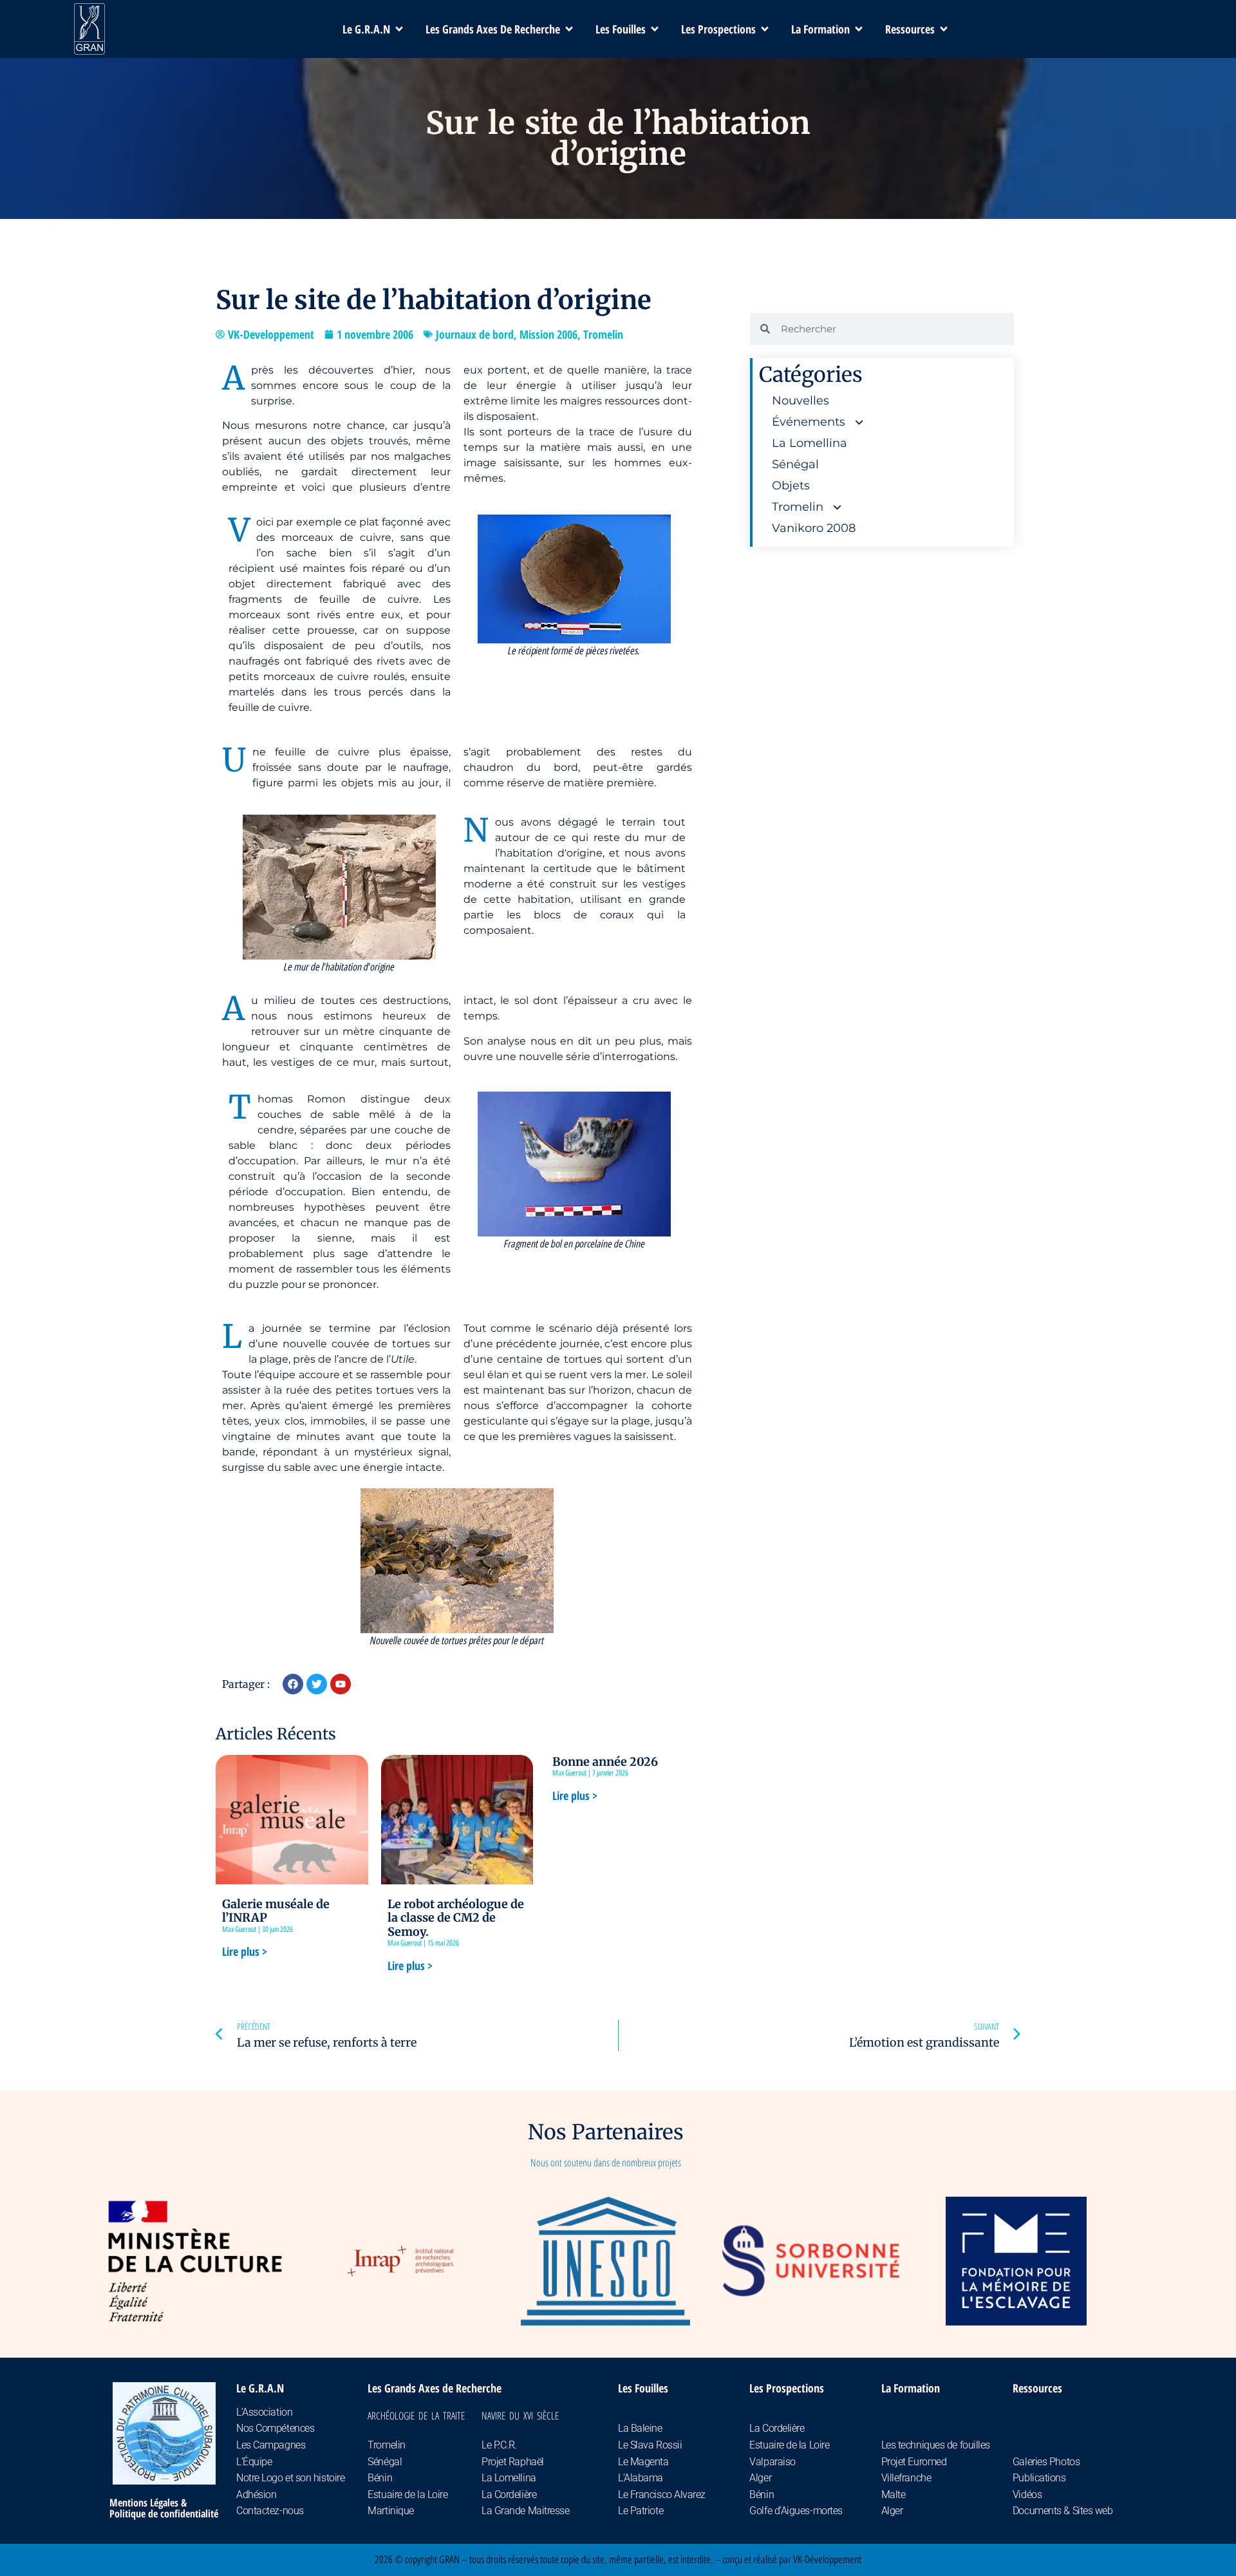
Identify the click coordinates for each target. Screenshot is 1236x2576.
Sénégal (795, 464)
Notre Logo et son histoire (290, 2478)
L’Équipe (254, 2462)
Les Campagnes (271, 2445)
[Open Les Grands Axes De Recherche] (569, 29)
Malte (894, 2495)
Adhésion (256, 2495)
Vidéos (1027, 2495)
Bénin (380, 2478)
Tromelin (603, 334)
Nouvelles (801, 401)
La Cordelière (509, 2495)
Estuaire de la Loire (407, 2495)
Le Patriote (641, 2511)
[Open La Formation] (859, 29)
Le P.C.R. (499, 2445)
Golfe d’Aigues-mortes (796, 2511)
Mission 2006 (548, 334)
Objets (791, 486)
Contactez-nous (270, 2511)
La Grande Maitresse (525, 2511)
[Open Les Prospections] (765, 29)
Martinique (391, 2511)
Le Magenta (643, 2462)
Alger (760, 2478)
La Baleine (640, 2428)
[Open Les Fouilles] (655, 29)
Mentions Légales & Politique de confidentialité (164, 2508)
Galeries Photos (1046, 2462)
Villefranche (906, 2478)
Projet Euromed (914, 2462)
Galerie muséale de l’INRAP (276, 1911)
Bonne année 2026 (605, 1762)
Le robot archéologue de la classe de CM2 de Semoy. (456, 1918)
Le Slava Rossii (650, 2445)
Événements (809, 422)
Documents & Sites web (1063, 2511)
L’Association (264, 2412)
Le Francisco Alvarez (662, 2495)
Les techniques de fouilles (936, 2445)
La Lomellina (810, 443)
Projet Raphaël (513, 2462)
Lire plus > (245, 1951)
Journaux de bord (475, 334)
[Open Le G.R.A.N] (399, 29)
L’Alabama (641, 2478)
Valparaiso (772, 2462)
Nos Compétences (275, 2428)
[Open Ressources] (944, 29)
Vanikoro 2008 (814, 528)
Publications (1039, 2478)
